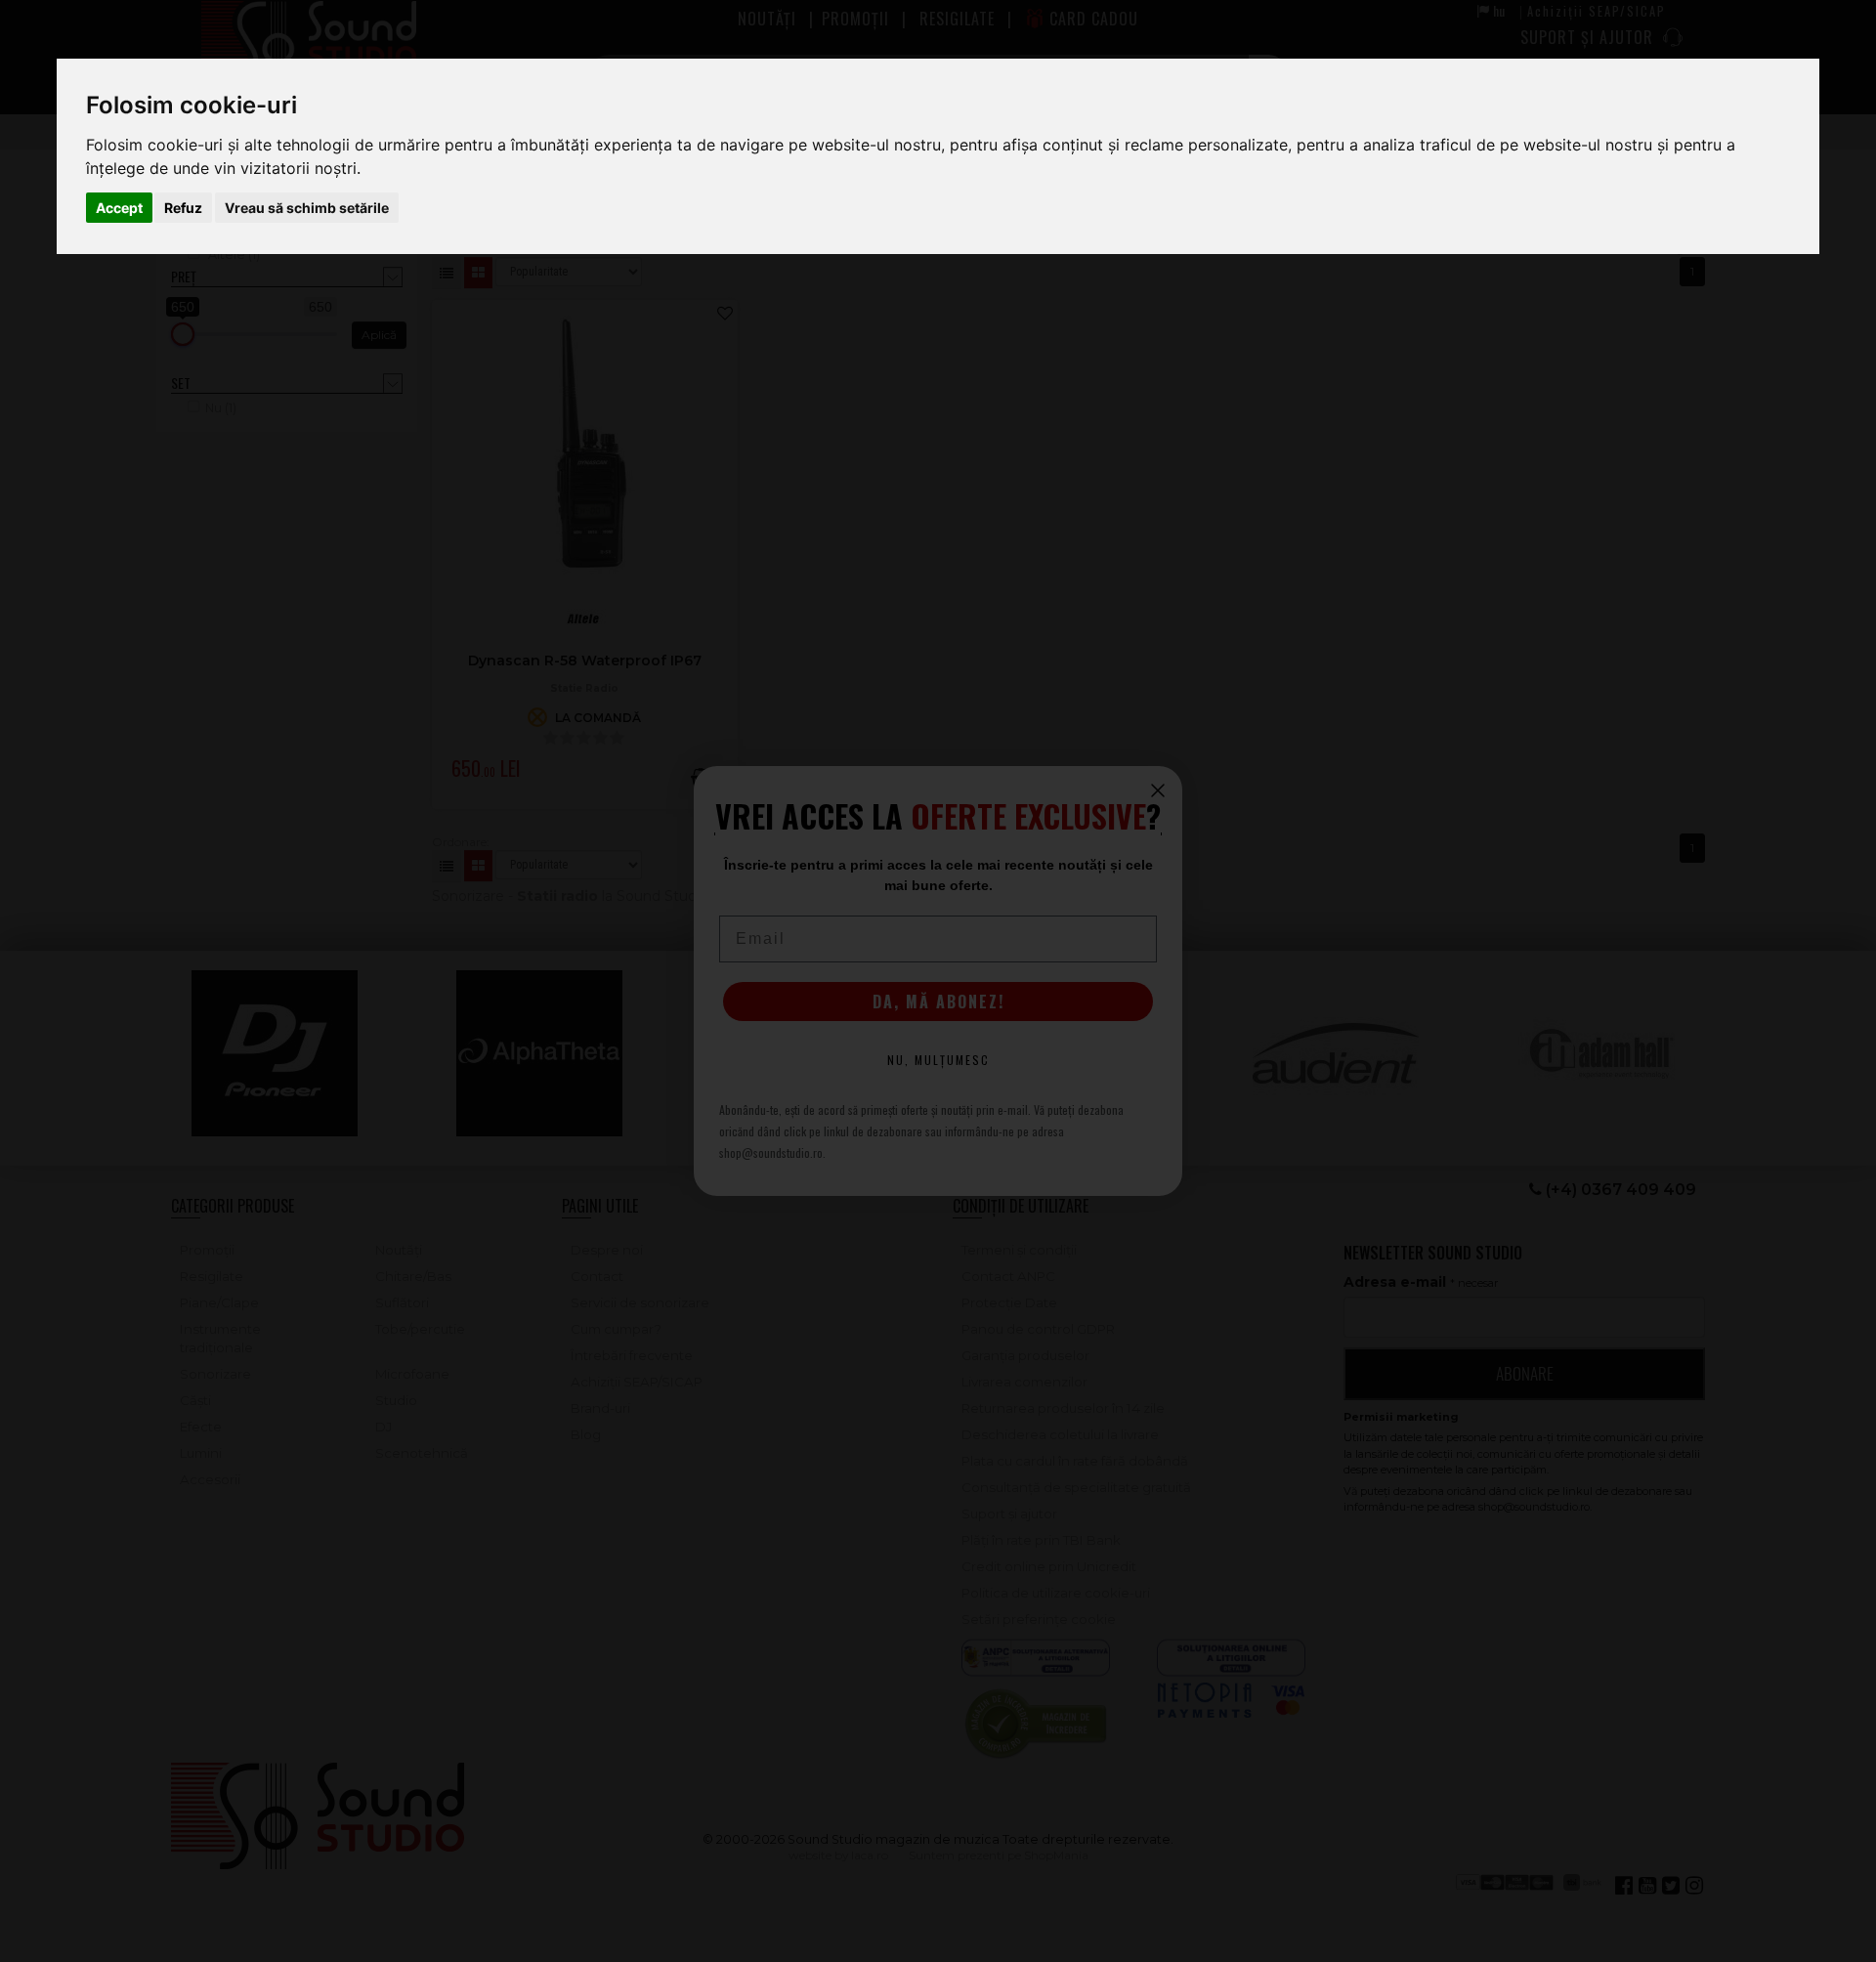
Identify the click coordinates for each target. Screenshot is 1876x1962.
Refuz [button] (183, 208)
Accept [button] (119, 208)
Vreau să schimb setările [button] (307, 208)
